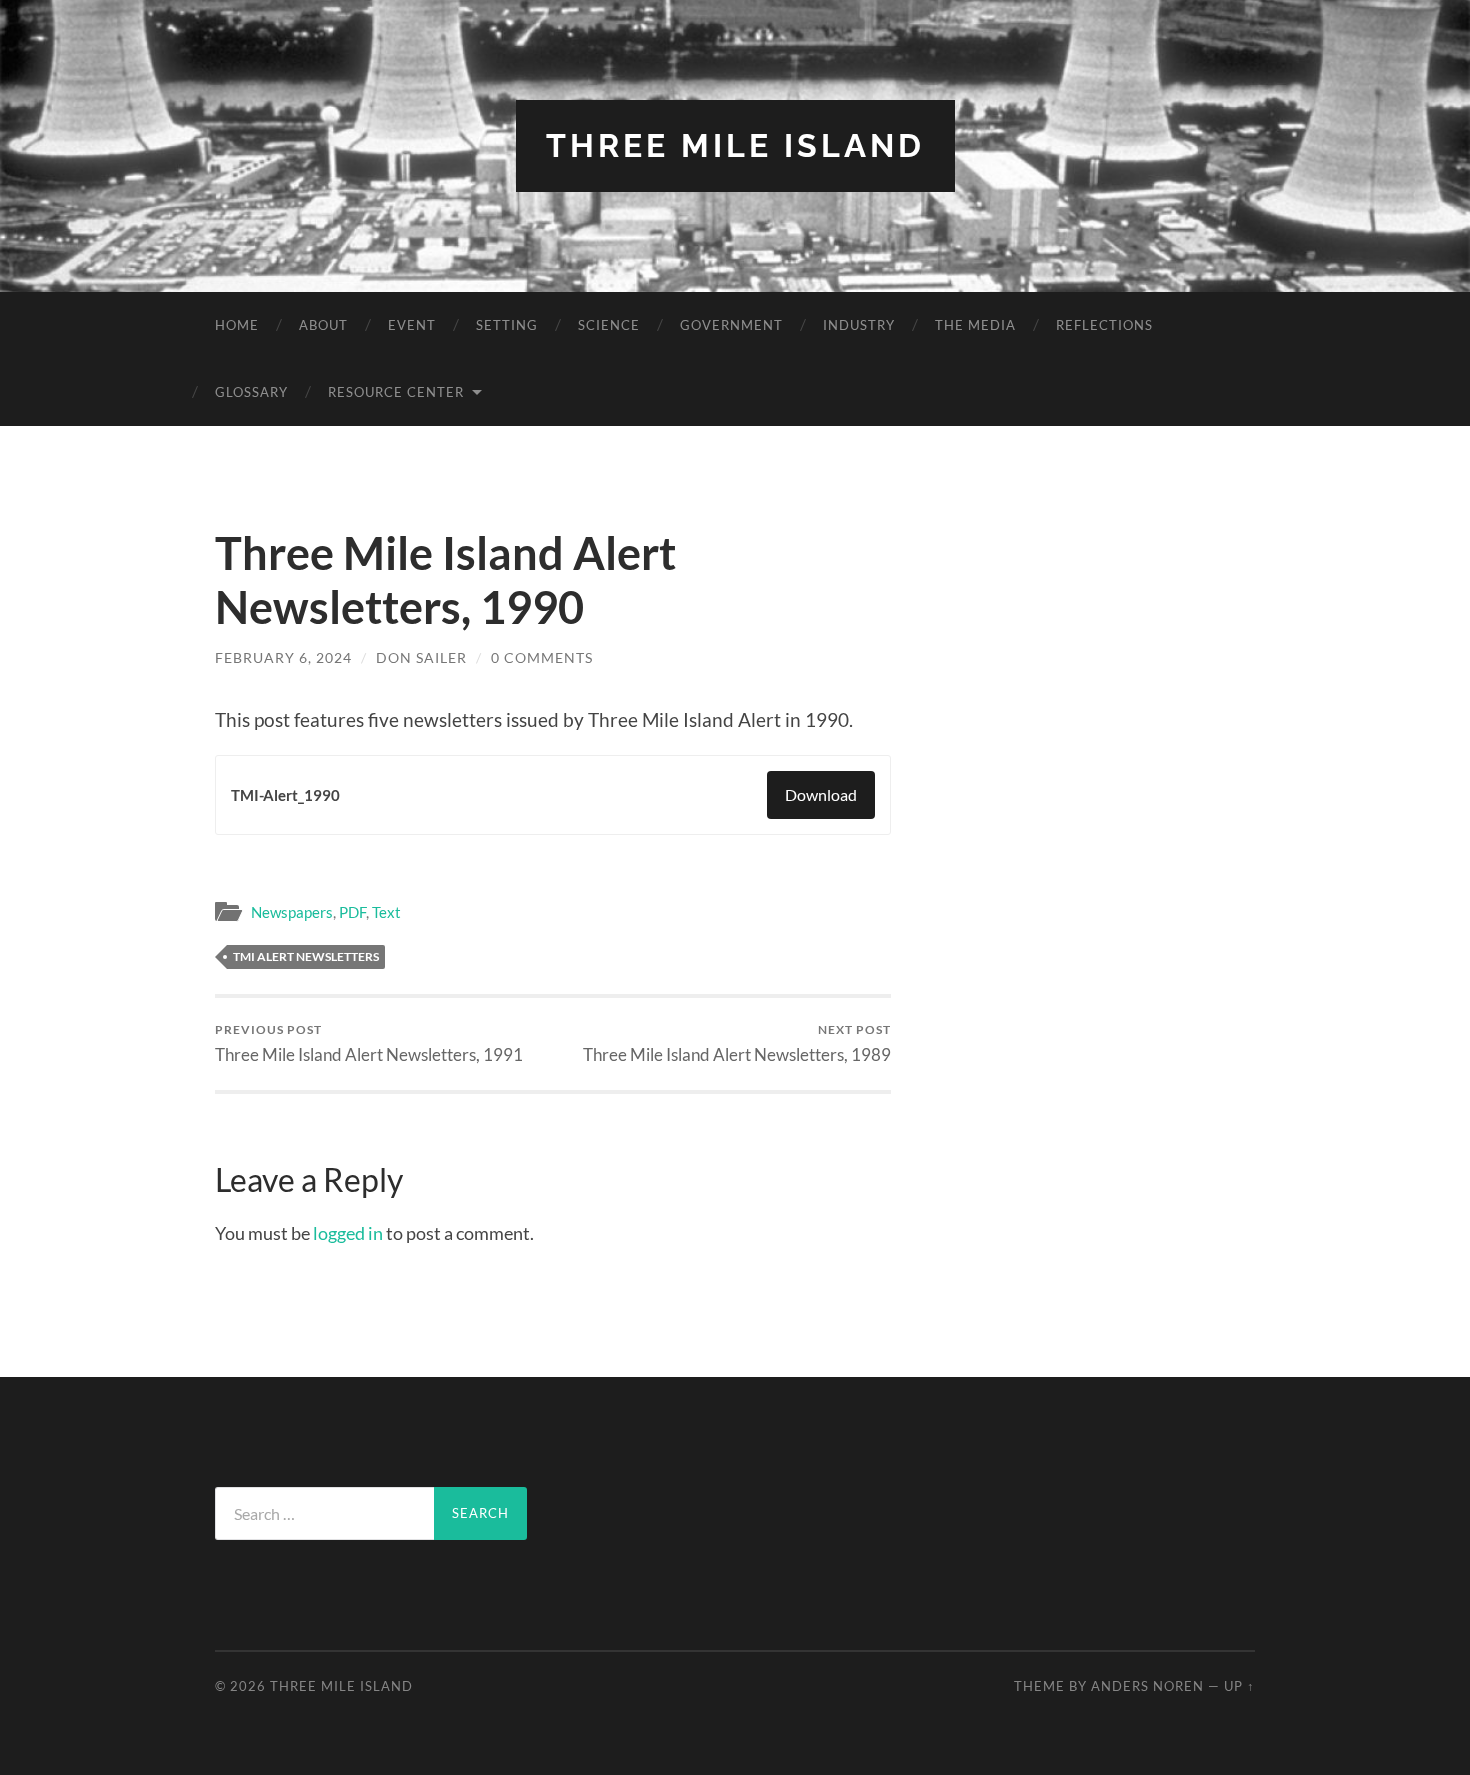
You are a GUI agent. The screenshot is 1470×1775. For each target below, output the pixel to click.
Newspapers (292, 912)
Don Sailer (421, 657)
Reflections (1104, 325)
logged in (348, 1233)
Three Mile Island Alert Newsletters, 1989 (737, 1043)
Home (237, 325)
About (323, 325)
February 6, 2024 (283, 657)
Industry (859, 325)
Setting (507, 325)
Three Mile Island (735, 145)
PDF (352, 912)
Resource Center (396, 392)
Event (412, 325)
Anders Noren (1147, 1686)
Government (731, 325)
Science (609, 325)
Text (386, 912)
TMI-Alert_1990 (285, 795)
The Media (975, 325)
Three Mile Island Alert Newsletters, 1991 (369, 1043)
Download (821, 794)
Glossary (251, 392)
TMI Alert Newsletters (306, 956)
